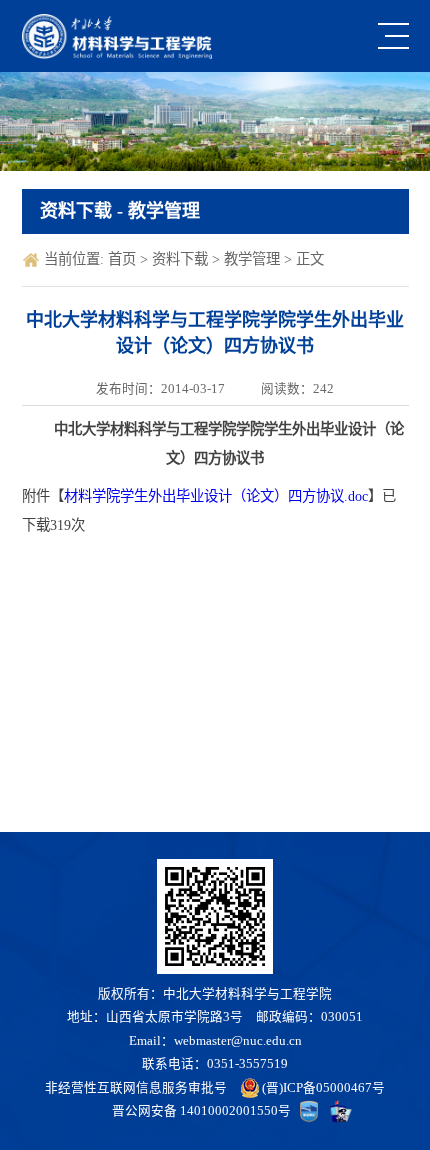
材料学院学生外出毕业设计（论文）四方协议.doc (216, 496)
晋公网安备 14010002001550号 (201, 1111)
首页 (124, 259)
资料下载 (182, 259)
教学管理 (254, 259)
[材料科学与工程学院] (117, 36)
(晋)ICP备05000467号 (323, 1088)
